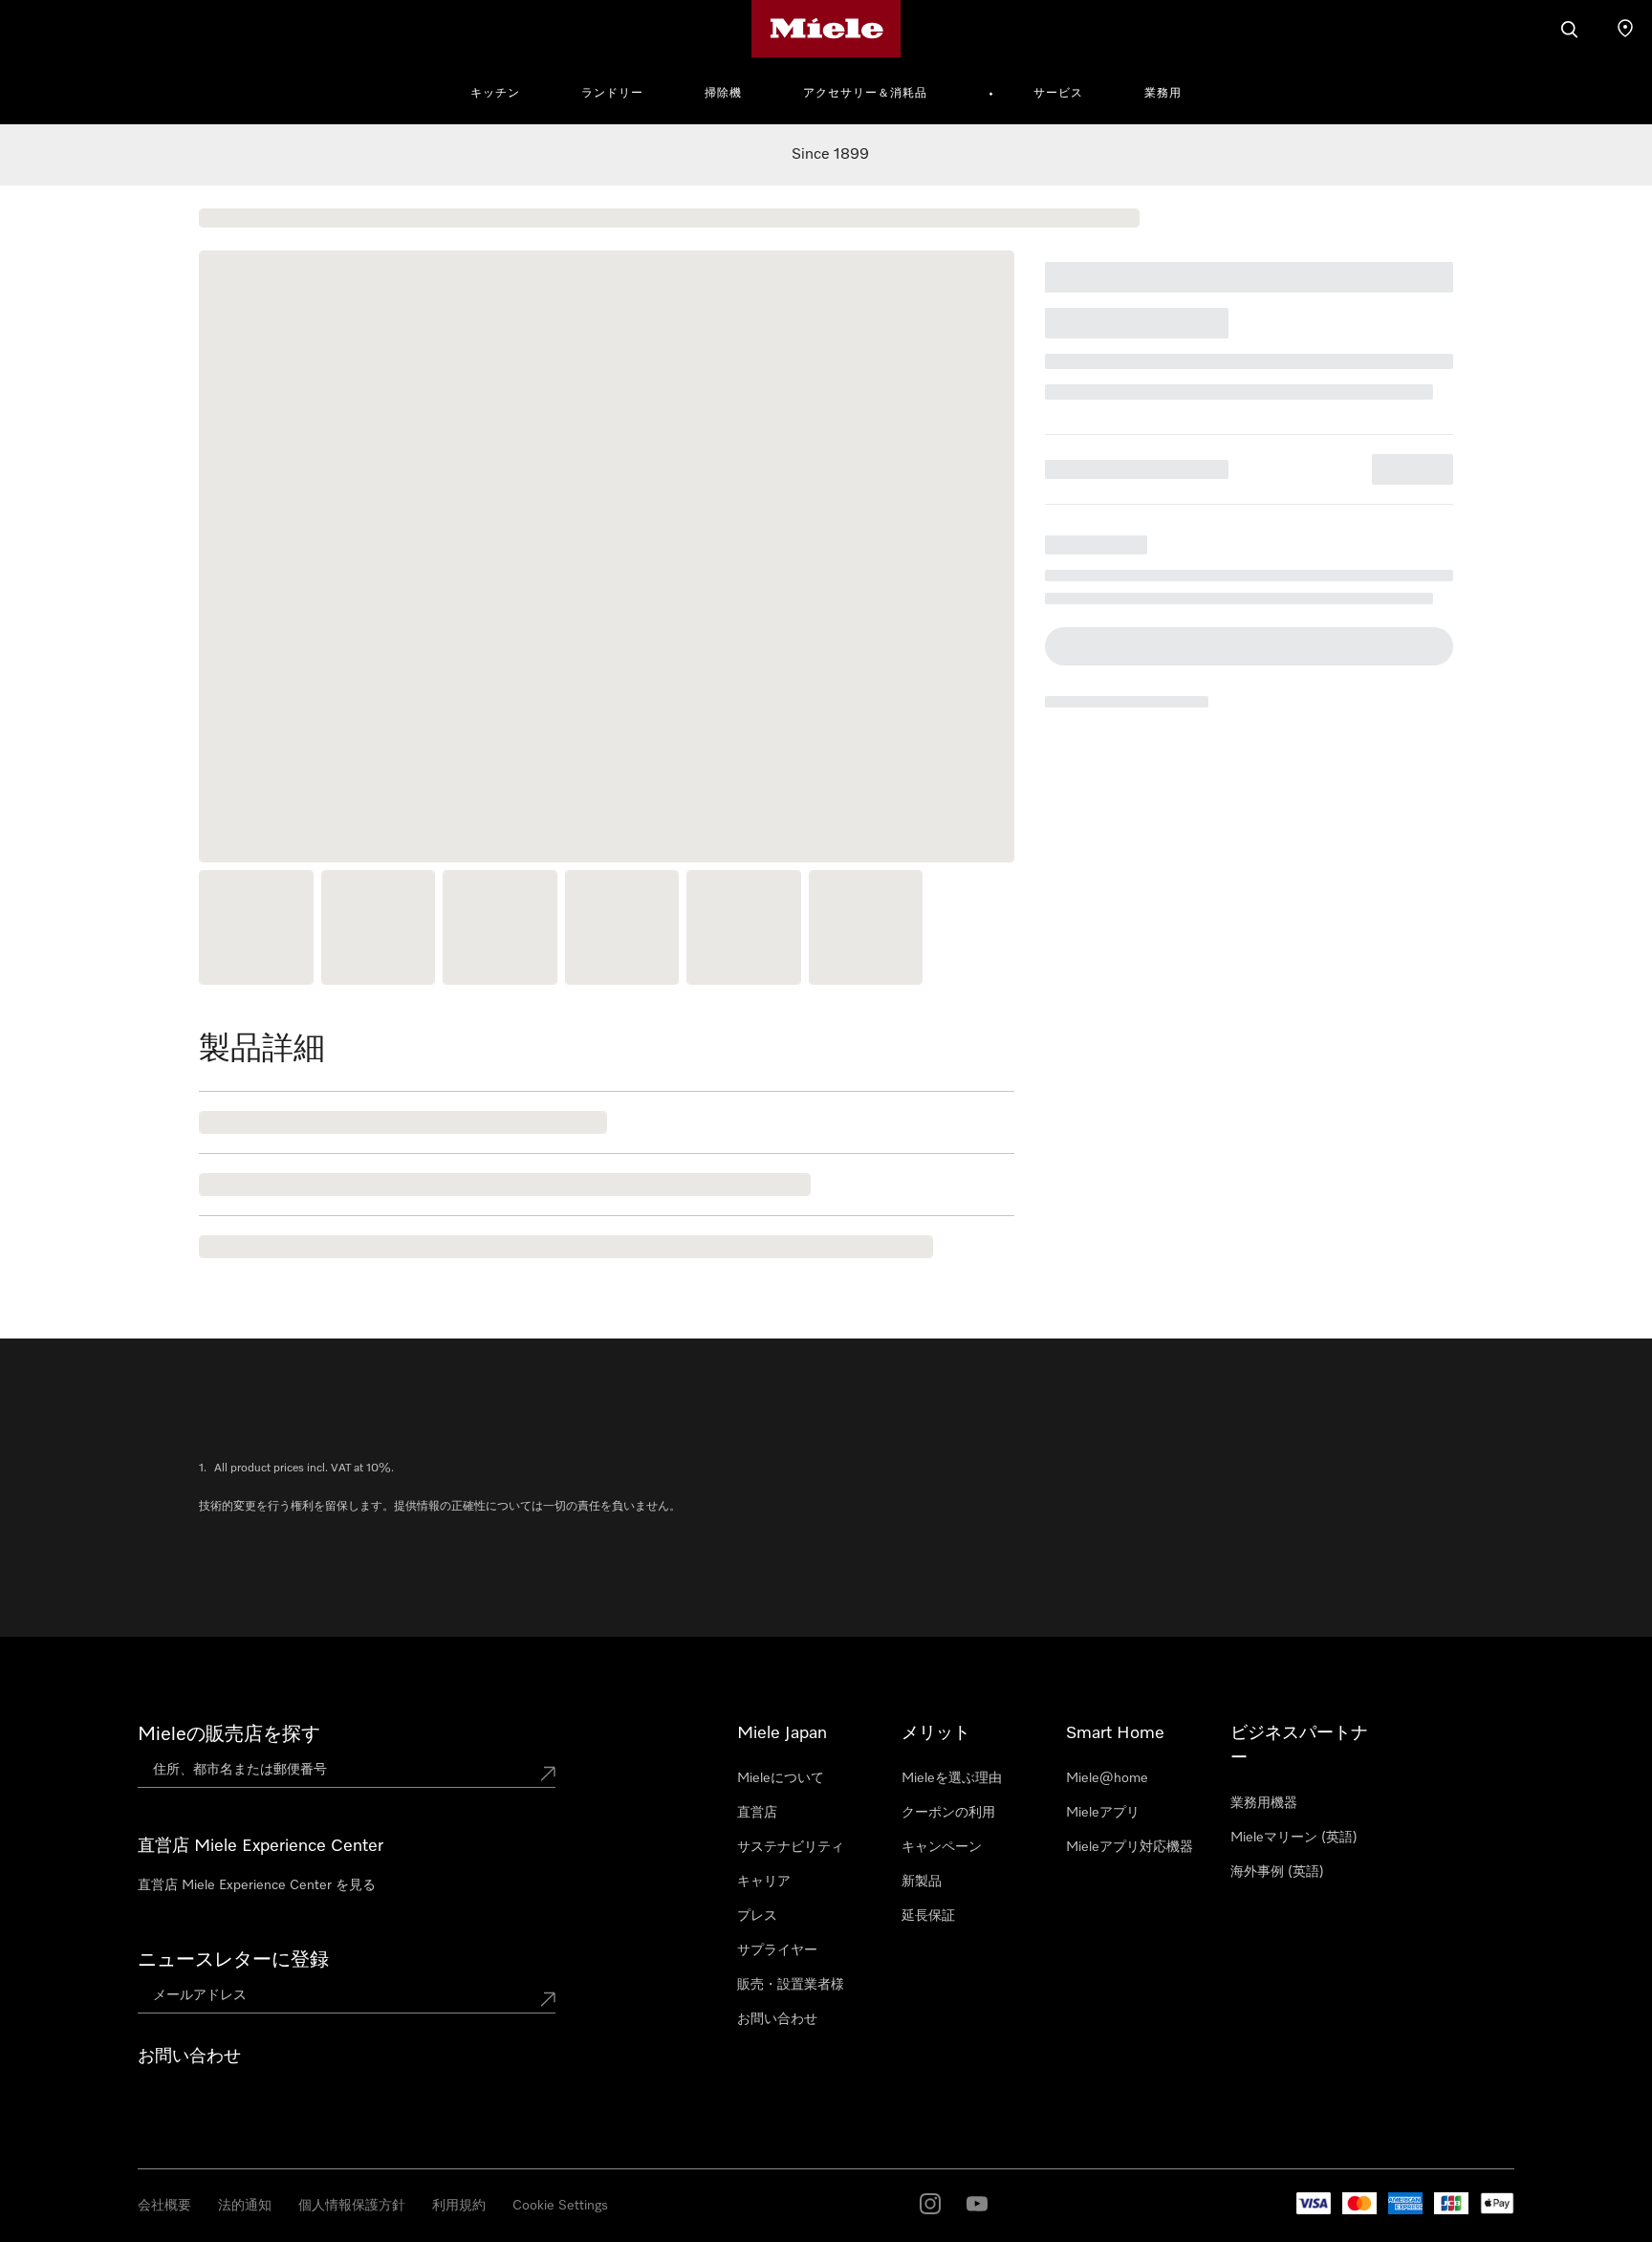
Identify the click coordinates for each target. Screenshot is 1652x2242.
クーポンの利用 (948, 1813)
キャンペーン (942, 1847)
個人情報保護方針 (352, 2206)
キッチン (495, 94)
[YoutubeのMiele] (977, 2204)
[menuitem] (506, 91)
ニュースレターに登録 (233, 1960)
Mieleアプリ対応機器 (1130, 1847)
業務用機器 (1264, 1803)
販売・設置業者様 (791, 1985)
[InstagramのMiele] (930, 2204)
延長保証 (928, 1916)
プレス (757, 1916)
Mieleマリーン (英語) (1294, 1838)
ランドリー (612, 94)
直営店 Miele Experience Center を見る (257, 1885)
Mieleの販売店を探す (229, 1734)
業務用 (1163, 94)
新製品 (922, 1882)
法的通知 (245, 2206)
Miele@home (1107, 1778)
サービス (1058, 94)
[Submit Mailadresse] (548, 1999)
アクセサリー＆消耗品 (865, 94)
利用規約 (459, 2206)
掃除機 (723, 94)
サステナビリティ (791, 1847)
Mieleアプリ (1103, 1813)
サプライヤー (777, 1950)
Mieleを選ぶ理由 (952, 1778)
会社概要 (164, 2206)
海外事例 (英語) (1277, 1872)
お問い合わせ (777, 2019)
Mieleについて (781, 1778)
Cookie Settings (560, 2206)
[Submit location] (548, 1774)
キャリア (764, 1882)
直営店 (757, 1813)
